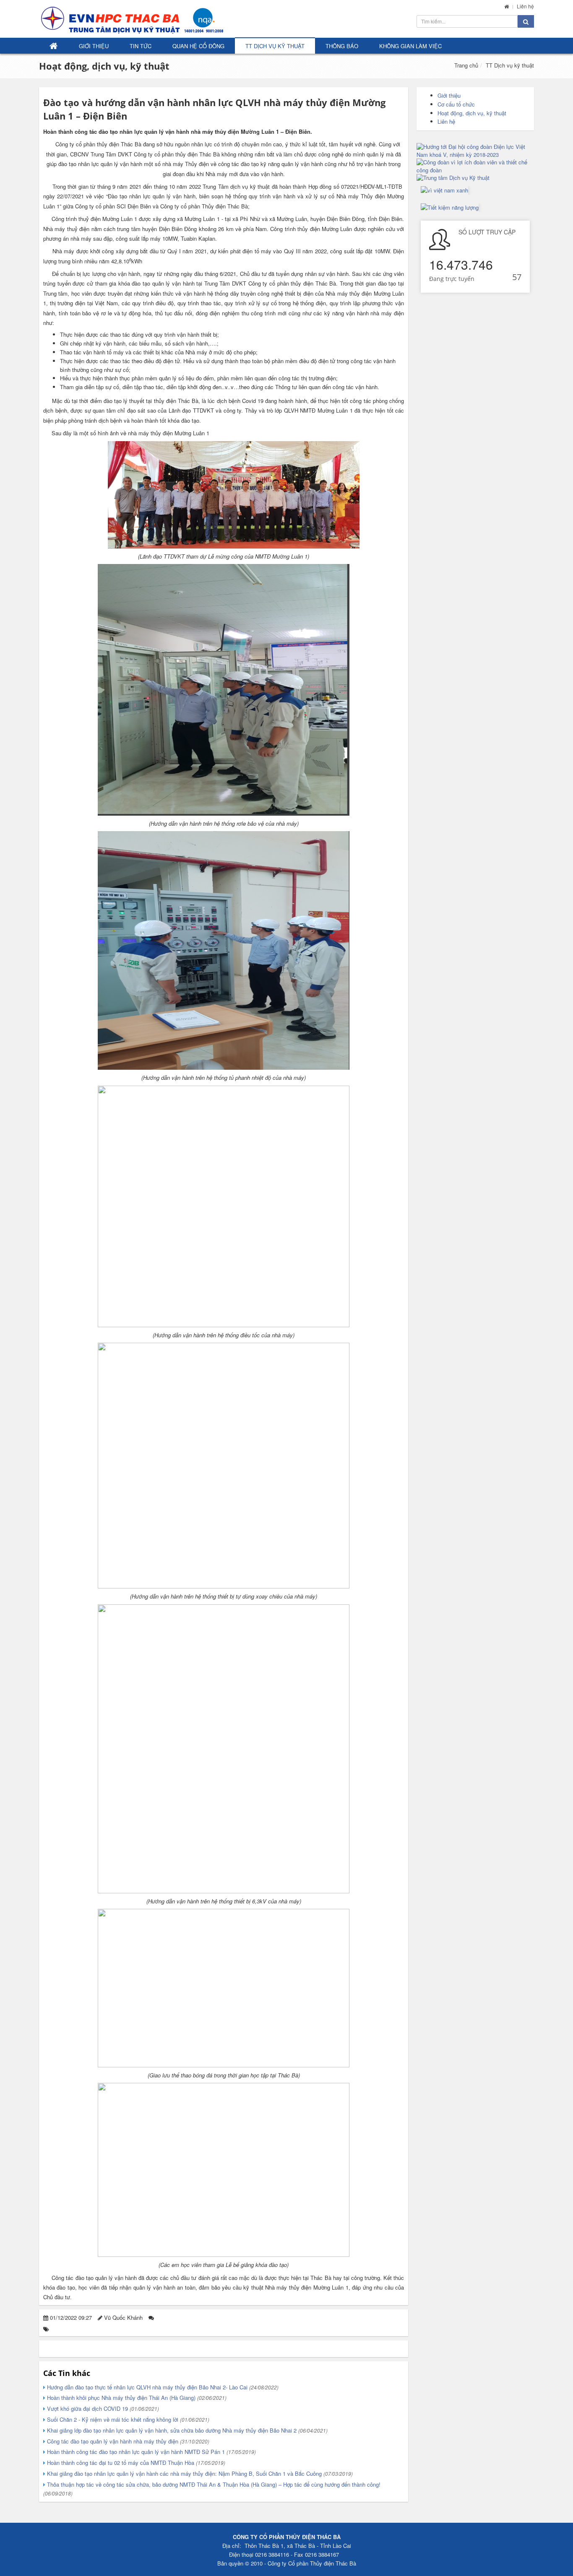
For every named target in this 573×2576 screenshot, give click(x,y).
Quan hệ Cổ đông (198, 46)
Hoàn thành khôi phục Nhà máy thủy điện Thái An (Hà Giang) (136, 2398)
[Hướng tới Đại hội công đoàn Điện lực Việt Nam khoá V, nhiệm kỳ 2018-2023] (475, 151)
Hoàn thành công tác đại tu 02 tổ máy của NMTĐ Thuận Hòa (135, 2463)
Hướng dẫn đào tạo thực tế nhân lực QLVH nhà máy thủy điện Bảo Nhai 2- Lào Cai (162, 2387)
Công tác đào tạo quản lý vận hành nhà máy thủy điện (127, 2441)
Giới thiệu (94, 46)
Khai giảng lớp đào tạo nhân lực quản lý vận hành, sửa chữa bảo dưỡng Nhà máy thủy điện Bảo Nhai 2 (186, 2430)
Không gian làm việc (410, 46)
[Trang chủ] (507, 6)
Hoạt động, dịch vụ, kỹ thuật (104, 66)
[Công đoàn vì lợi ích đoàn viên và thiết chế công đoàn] (475, 166)
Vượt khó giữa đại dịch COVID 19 (102, 2408)
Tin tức (141, 46)
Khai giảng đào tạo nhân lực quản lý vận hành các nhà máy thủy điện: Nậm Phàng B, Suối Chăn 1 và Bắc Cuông (199, 2473)
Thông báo (342, 46)
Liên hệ (525, 6)
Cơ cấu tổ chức (456, 104)
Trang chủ (466, 65)
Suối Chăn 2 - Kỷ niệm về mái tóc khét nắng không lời (127, 2419)
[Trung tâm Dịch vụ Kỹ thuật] (475, 178)
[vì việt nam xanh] (444, 190)
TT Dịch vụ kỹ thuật (275, 46)
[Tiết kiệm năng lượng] (450, 207)
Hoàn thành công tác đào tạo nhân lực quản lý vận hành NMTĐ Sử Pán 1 (151, 2452)
